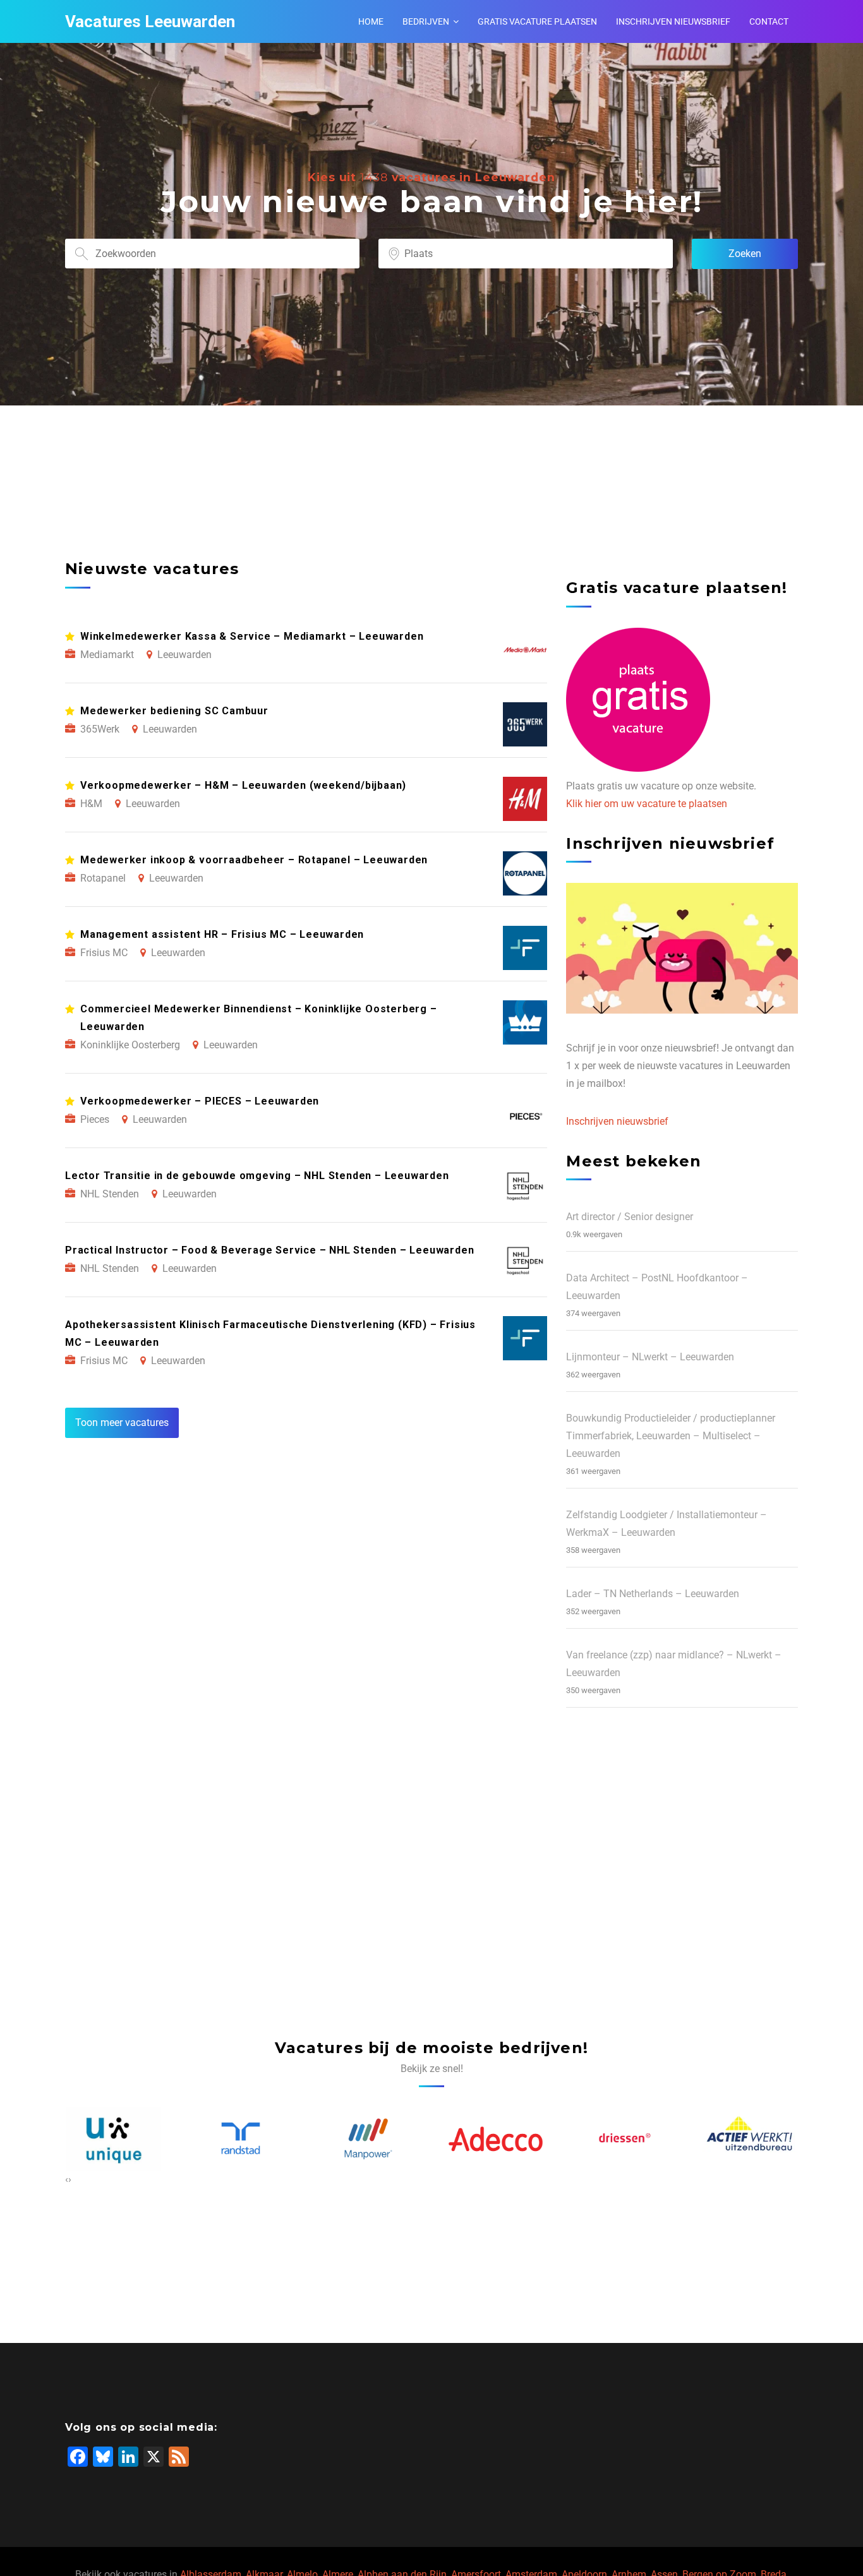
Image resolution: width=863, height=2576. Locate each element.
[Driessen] (495, 2139)
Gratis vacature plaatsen (537, 21)
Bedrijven (426, 21)
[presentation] (67, 2179)
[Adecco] (368, 2139)
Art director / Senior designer (630, 1217)
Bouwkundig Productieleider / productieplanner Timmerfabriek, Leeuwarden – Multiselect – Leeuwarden (671, 1436)
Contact (769, 21)
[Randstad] (113, 2139)
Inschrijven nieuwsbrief (673, 21)
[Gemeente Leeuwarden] (751, 2139)
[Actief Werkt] (623, 2139)
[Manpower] (241, 2139)
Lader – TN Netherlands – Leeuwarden (653, 1594)
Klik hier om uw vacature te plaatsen (647, 804)
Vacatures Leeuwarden (150, 21)
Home (371, 21)
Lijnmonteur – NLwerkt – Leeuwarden (650, 1357)
